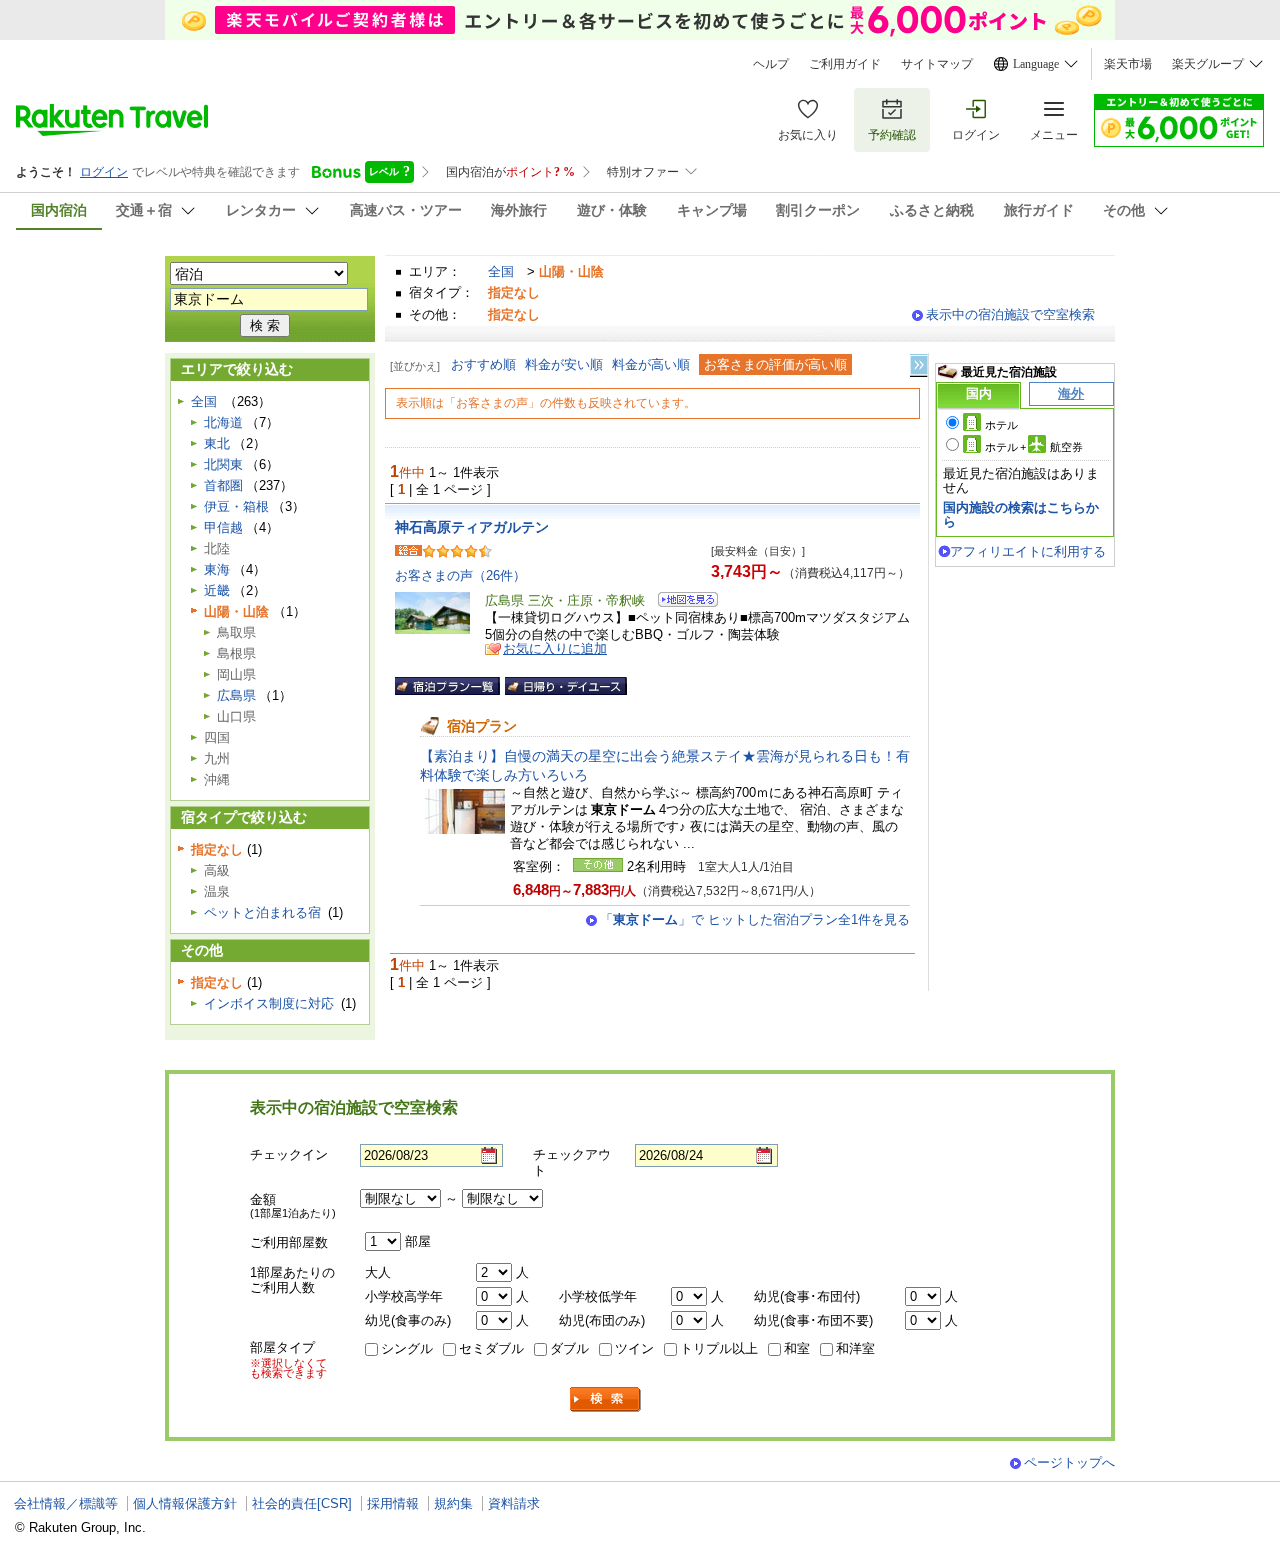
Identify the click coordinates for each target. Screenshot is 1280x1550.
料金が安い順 (564, 364)
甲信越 (223, 527)
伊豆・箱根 (236, 506)
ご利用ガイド (845, 64)
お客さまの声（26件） (460, 575)
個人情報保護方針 (185, 1503)
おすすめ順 (483, 364)
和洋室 (855, 1348)
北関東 (223, 464)
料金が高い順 (651, 364)
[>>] (920, 365)
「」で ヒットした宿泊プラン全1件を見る (755, 919)
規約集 (453, 1503)
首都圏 (223, 485)
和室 (797, 1348)
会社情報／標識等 (66, 1503)
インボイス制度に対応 (269, 1003)
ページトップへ (1069, 1462)
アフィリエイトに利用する (1028, 551)
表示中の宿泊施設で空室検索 (1010, 314)
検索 (606, 1399)
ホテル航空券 (1034, 447)
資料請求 (514, 1503)
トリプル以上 (719, 1348)
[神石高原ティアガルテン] (681, 602)
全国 (501, 271)
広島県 (236, 695)
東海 (217, 569)
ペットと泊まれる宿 (262, 912)
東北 (217, 443)
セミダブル (491, 1348)
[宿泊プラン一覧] (447, 686)
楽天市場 (1128, 64)
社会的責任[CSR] (302, 1503)
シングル (407, 1348)
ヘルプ (771, 64)
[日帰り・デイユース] (566, 686)
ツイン (634, 1348)
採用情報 (393, 1503)
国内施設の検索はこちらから (1021, 514)
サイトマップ (937, 64)
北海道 (223, 422)
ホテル (1001, 425)
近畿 (217, 590)
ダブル (569, 1348)
